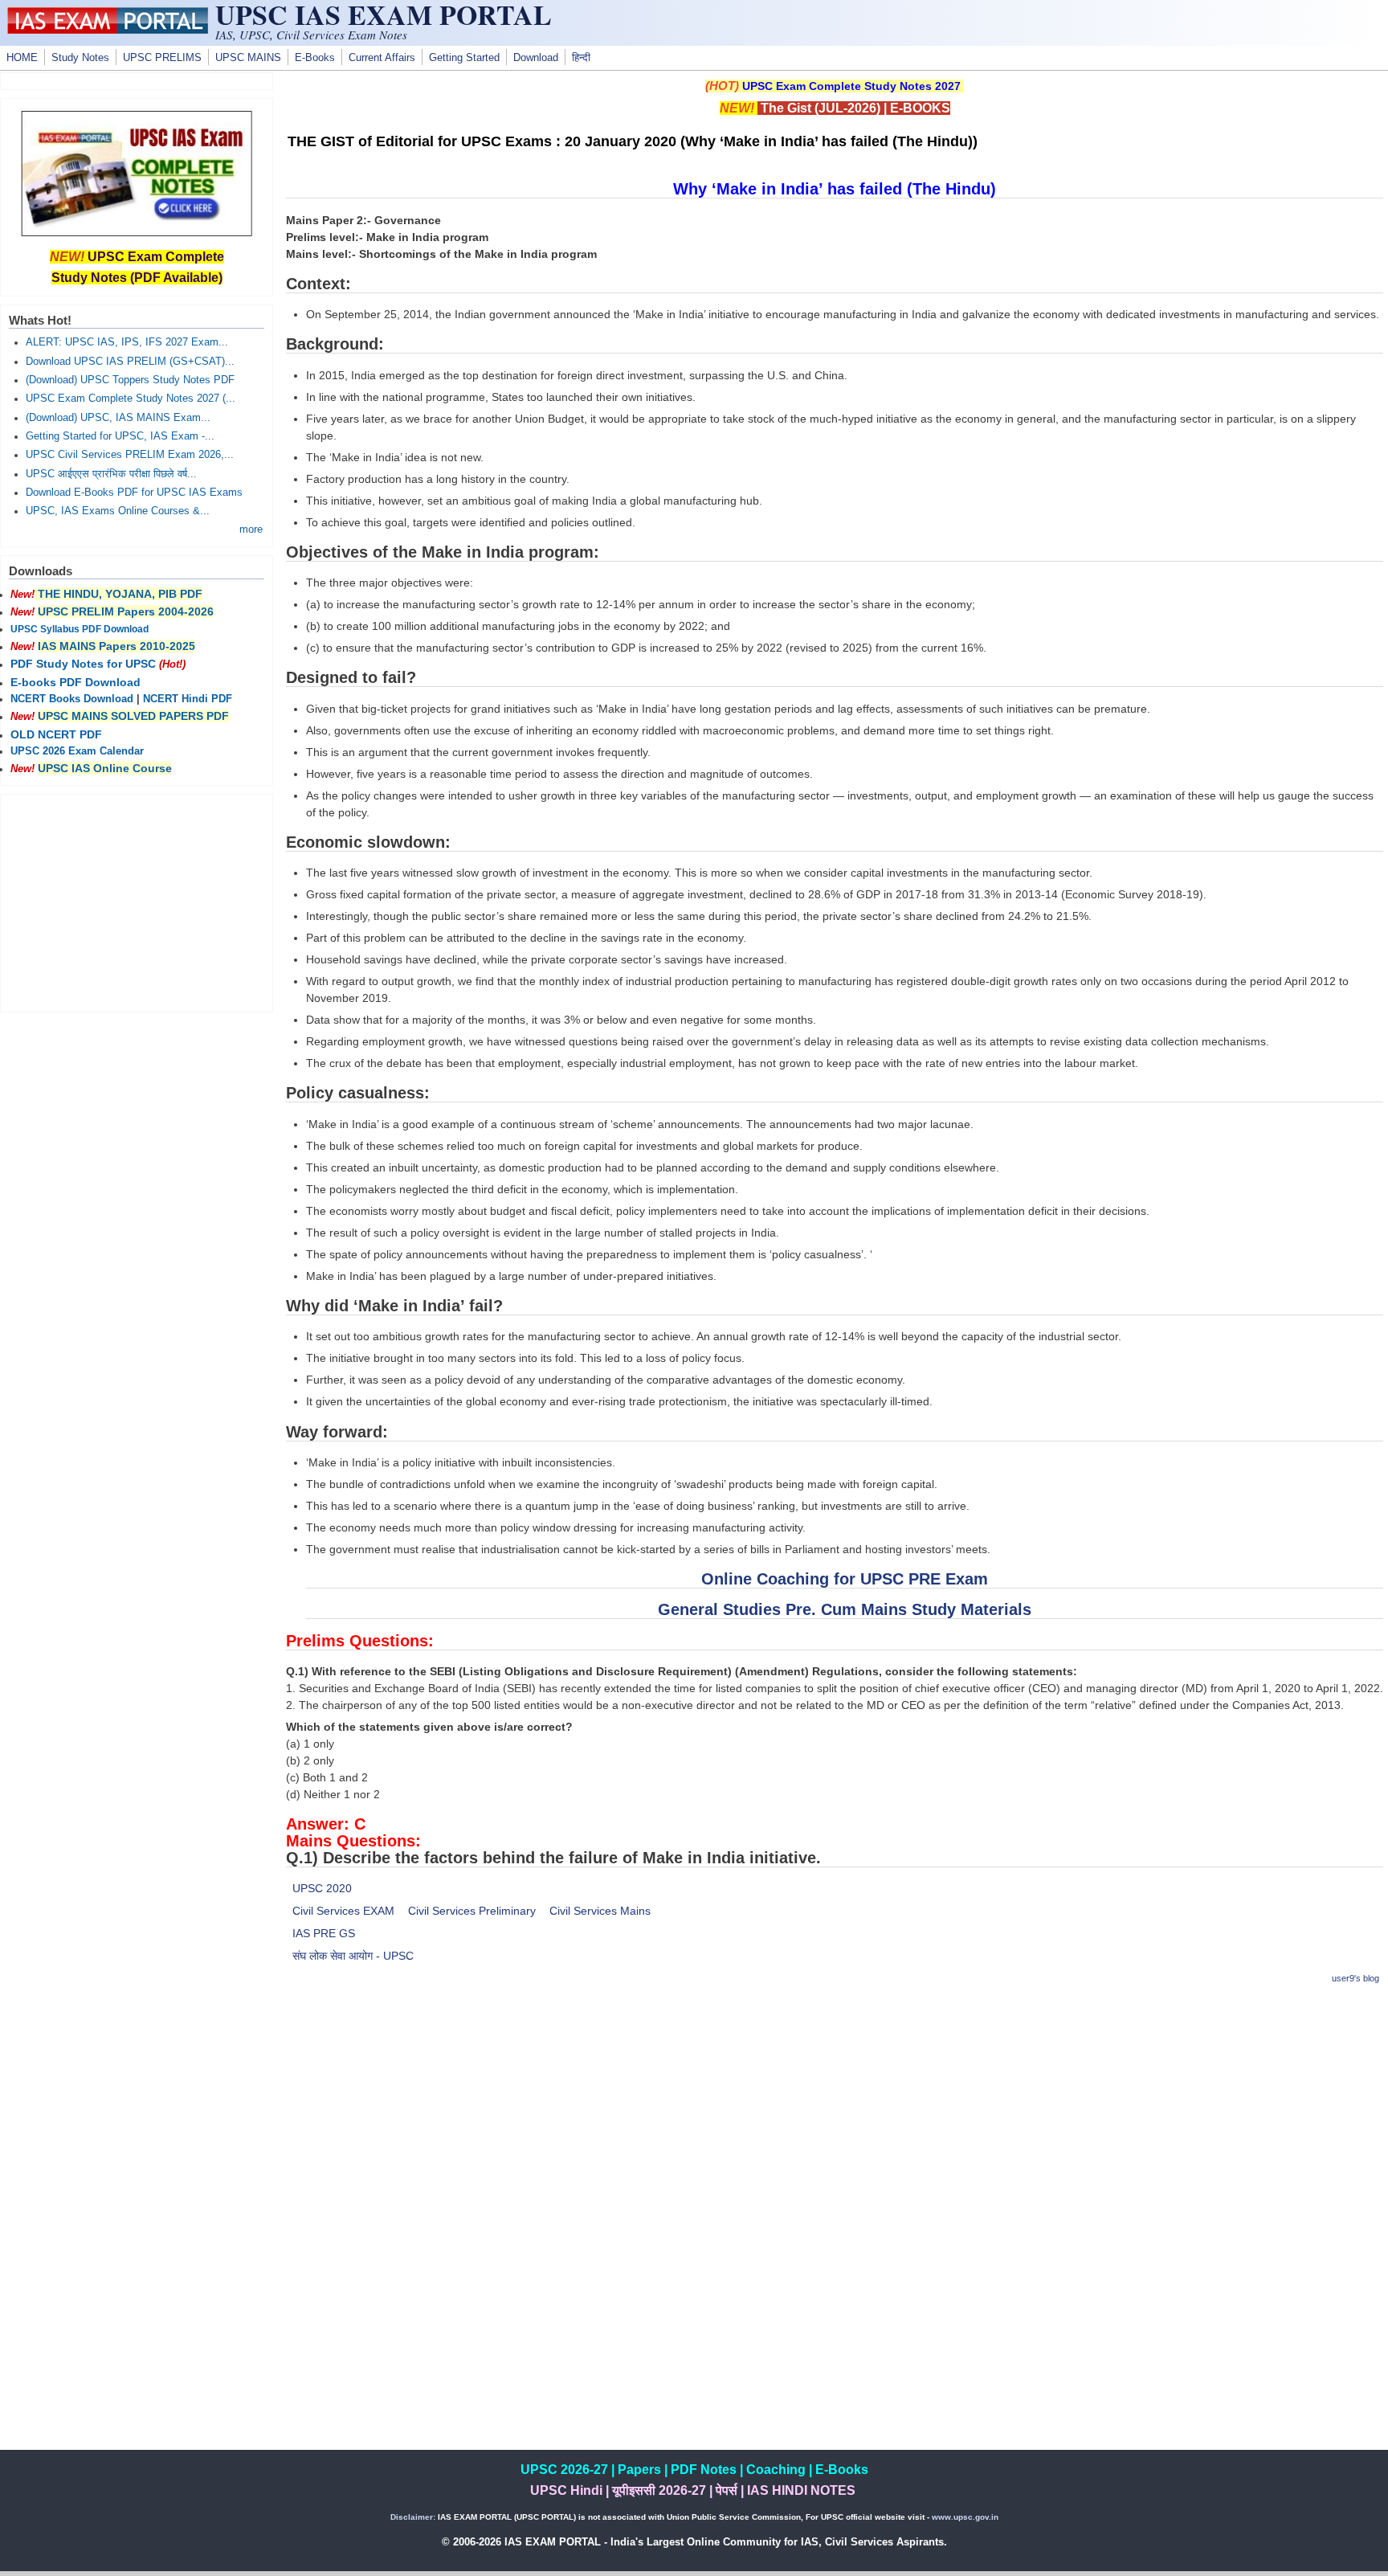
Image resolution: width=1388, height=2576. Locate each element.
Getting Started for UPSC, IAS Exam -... (120, 436)
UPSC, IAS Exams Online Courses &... (118, 511)
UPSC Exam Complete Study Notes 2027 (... (131, 399)
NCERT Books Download (72, 699)
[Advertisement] (835, 2112)
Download (536, 58)
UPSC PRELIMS (162, 58)
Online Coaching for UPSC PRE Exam (845, 1579)
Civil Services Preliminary (472, 1911)
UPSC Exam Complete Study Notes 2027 (851, 86)
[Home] (108, 30)
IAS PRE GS (324, 1933)
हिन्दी (581, 58)
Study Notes (80, 58)
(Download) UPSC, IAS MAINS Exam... (118, 418)
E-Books (315, 58)
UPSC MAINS (248, 58)
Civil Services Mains (600, 1911)
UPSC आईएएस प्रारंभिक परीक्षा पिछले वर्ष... (111, 474)
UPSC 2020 (322, 1888)
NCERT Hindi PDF (188, 699)
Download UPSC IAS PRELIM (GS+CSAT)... (130, 362)
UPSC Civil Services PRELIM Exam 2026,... (130, 455)
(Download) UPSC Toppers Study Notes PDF (130, 380)
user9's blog (1355, 1978)
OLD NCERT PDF (56, 734)
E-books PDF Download (76, 682)
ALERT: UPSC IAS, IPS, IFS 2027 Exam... (127, 342)
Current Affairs (382, 58)
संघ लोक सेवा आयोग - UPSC (353, 1956)
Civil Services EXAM (343, 1911)
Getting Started (464, 58)
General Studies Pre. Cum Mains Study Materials (845, 1609)
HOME (22, 58)
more (251, 530)
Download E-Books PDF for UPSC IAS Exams (134, 493)
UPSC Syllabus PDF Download (80, 629)
